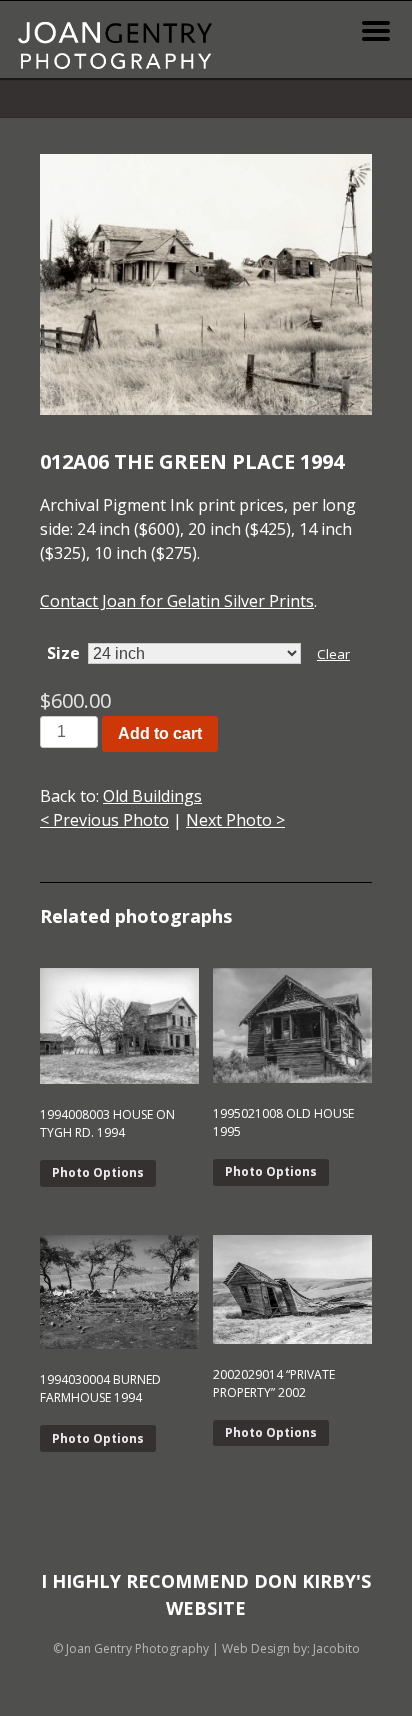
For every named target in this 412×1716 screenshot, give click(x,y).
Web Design (256, 1648)
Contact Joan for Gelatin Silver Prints (177, 601)
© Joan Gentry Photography (131, 1648)
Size (63, 653)
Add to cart (160, 733)
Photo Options (98, 1172)
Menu (376, 31)
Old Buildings (152, 796)
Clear (333, 654)
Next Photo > (235, 820)
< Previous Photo (104, 820)
